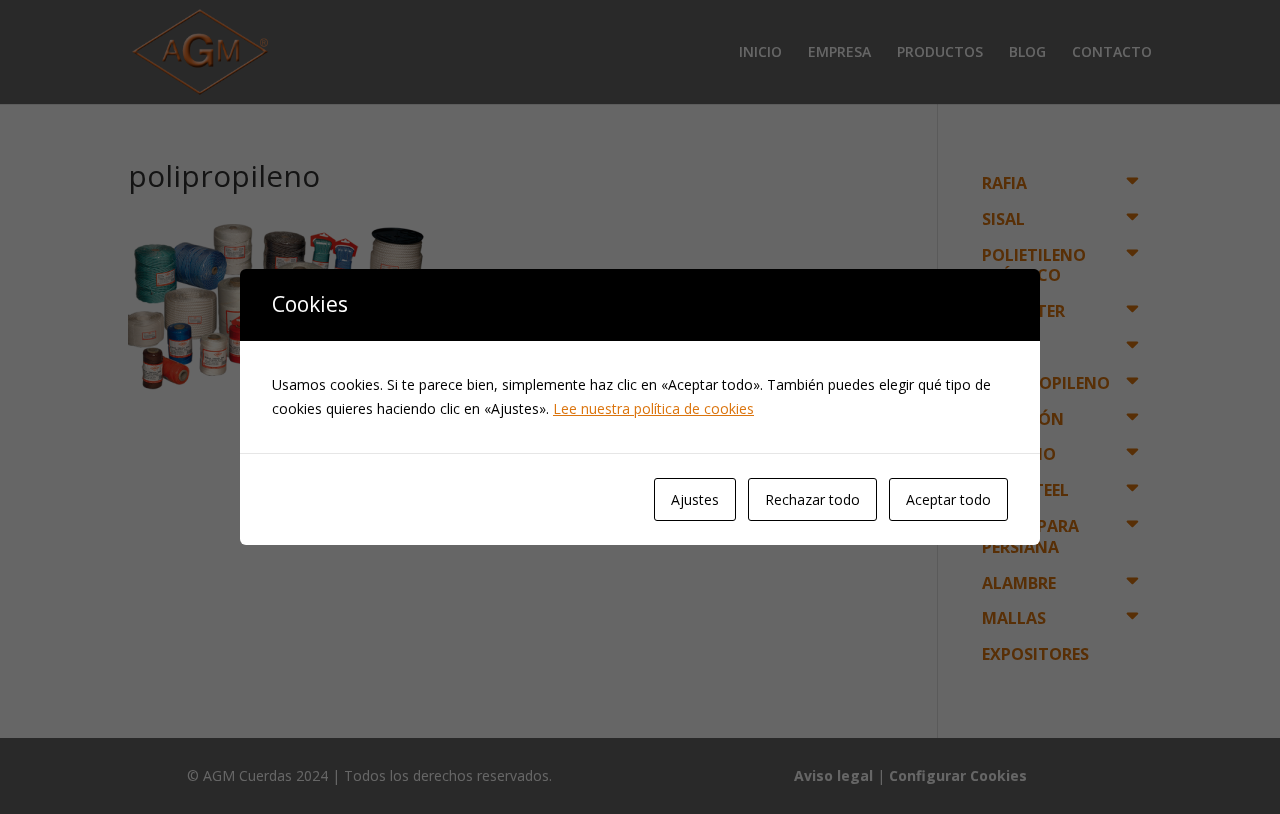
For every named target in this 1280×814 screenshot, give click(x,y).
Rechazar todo (812, 499)
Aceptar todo (948, 499)
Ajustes (695, 499)
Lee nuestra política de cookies (653, 408)
